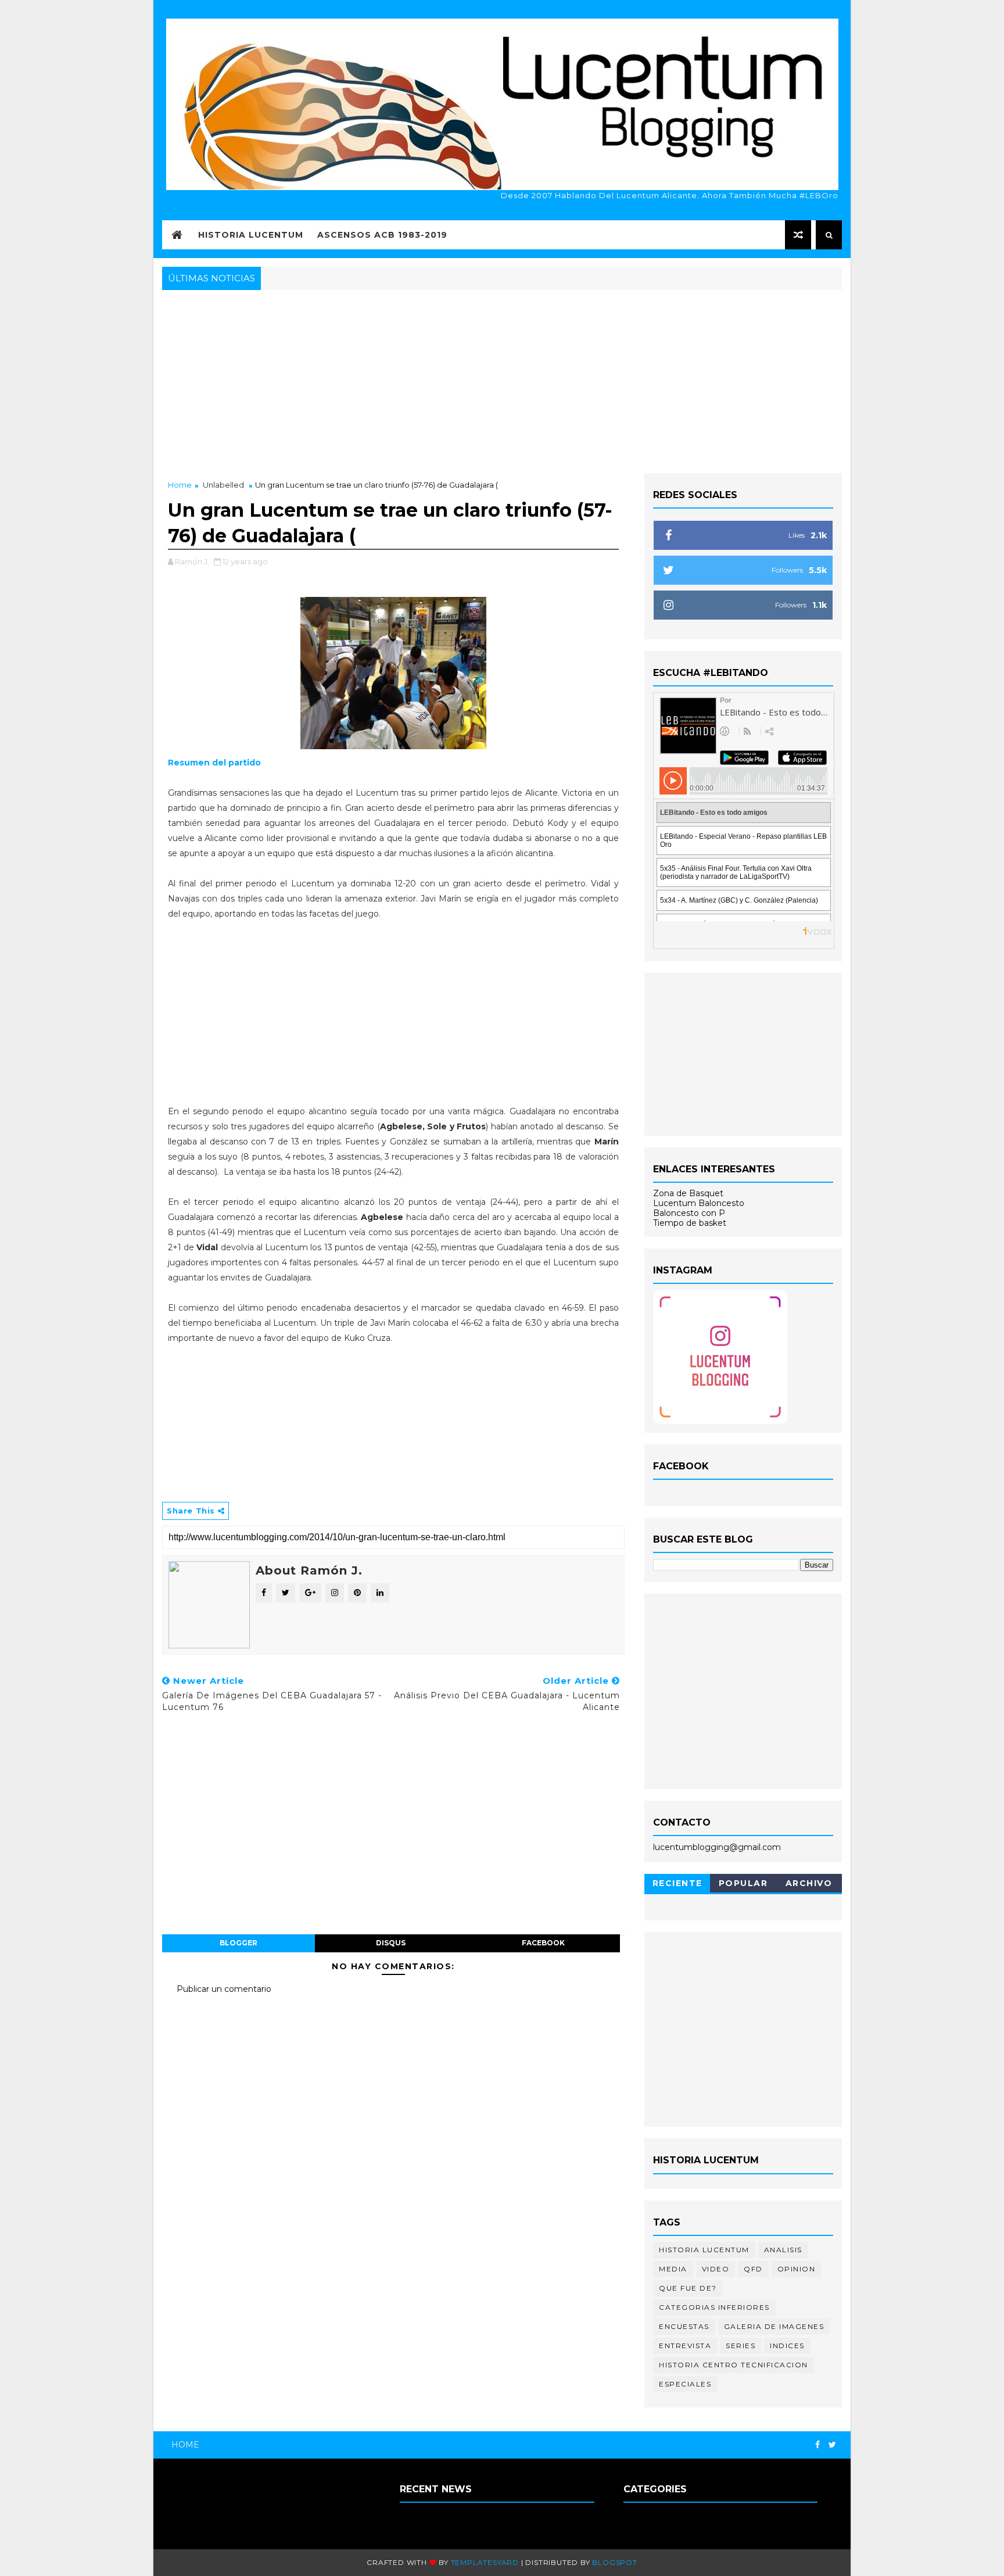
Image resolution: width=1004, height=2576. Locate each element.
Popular (743, 1883)
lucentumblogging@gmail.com (717, 1847)
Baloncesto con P (689, 1213)
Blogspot (614, 2562)
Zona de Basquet (688, 1193)
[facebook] (817, 2445)
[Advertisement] (502, 380)
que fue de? (688, 2288)
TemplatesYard (485, 2562)
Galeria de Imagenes (774, 2326)
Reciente (677, 1883)
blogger (239, 1943)
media (673, 2269)
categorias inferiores (714, 2307)
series (741, 2346)
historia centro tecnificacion (734, 2365)
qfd (753, 2269)
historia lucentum (704, 2250)
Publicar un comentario (224, 1989)
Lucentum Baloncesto (699, 1203)
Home (180, 485)
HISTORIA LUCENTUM (251, 235)
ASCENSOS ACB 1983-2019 (382, 235)
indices (787, 2346)
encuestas (684, 2326)
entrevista (685, 2346)
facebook (543, 1943)
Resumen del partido (214, 763)
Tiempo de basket (690, 1223)
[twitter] (832, 2445)
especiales (685, 2384)
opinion (797, 2269)
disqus (391, 1943)
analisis (783, 2250)
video (716, 2269)
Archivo (809, 1883)
